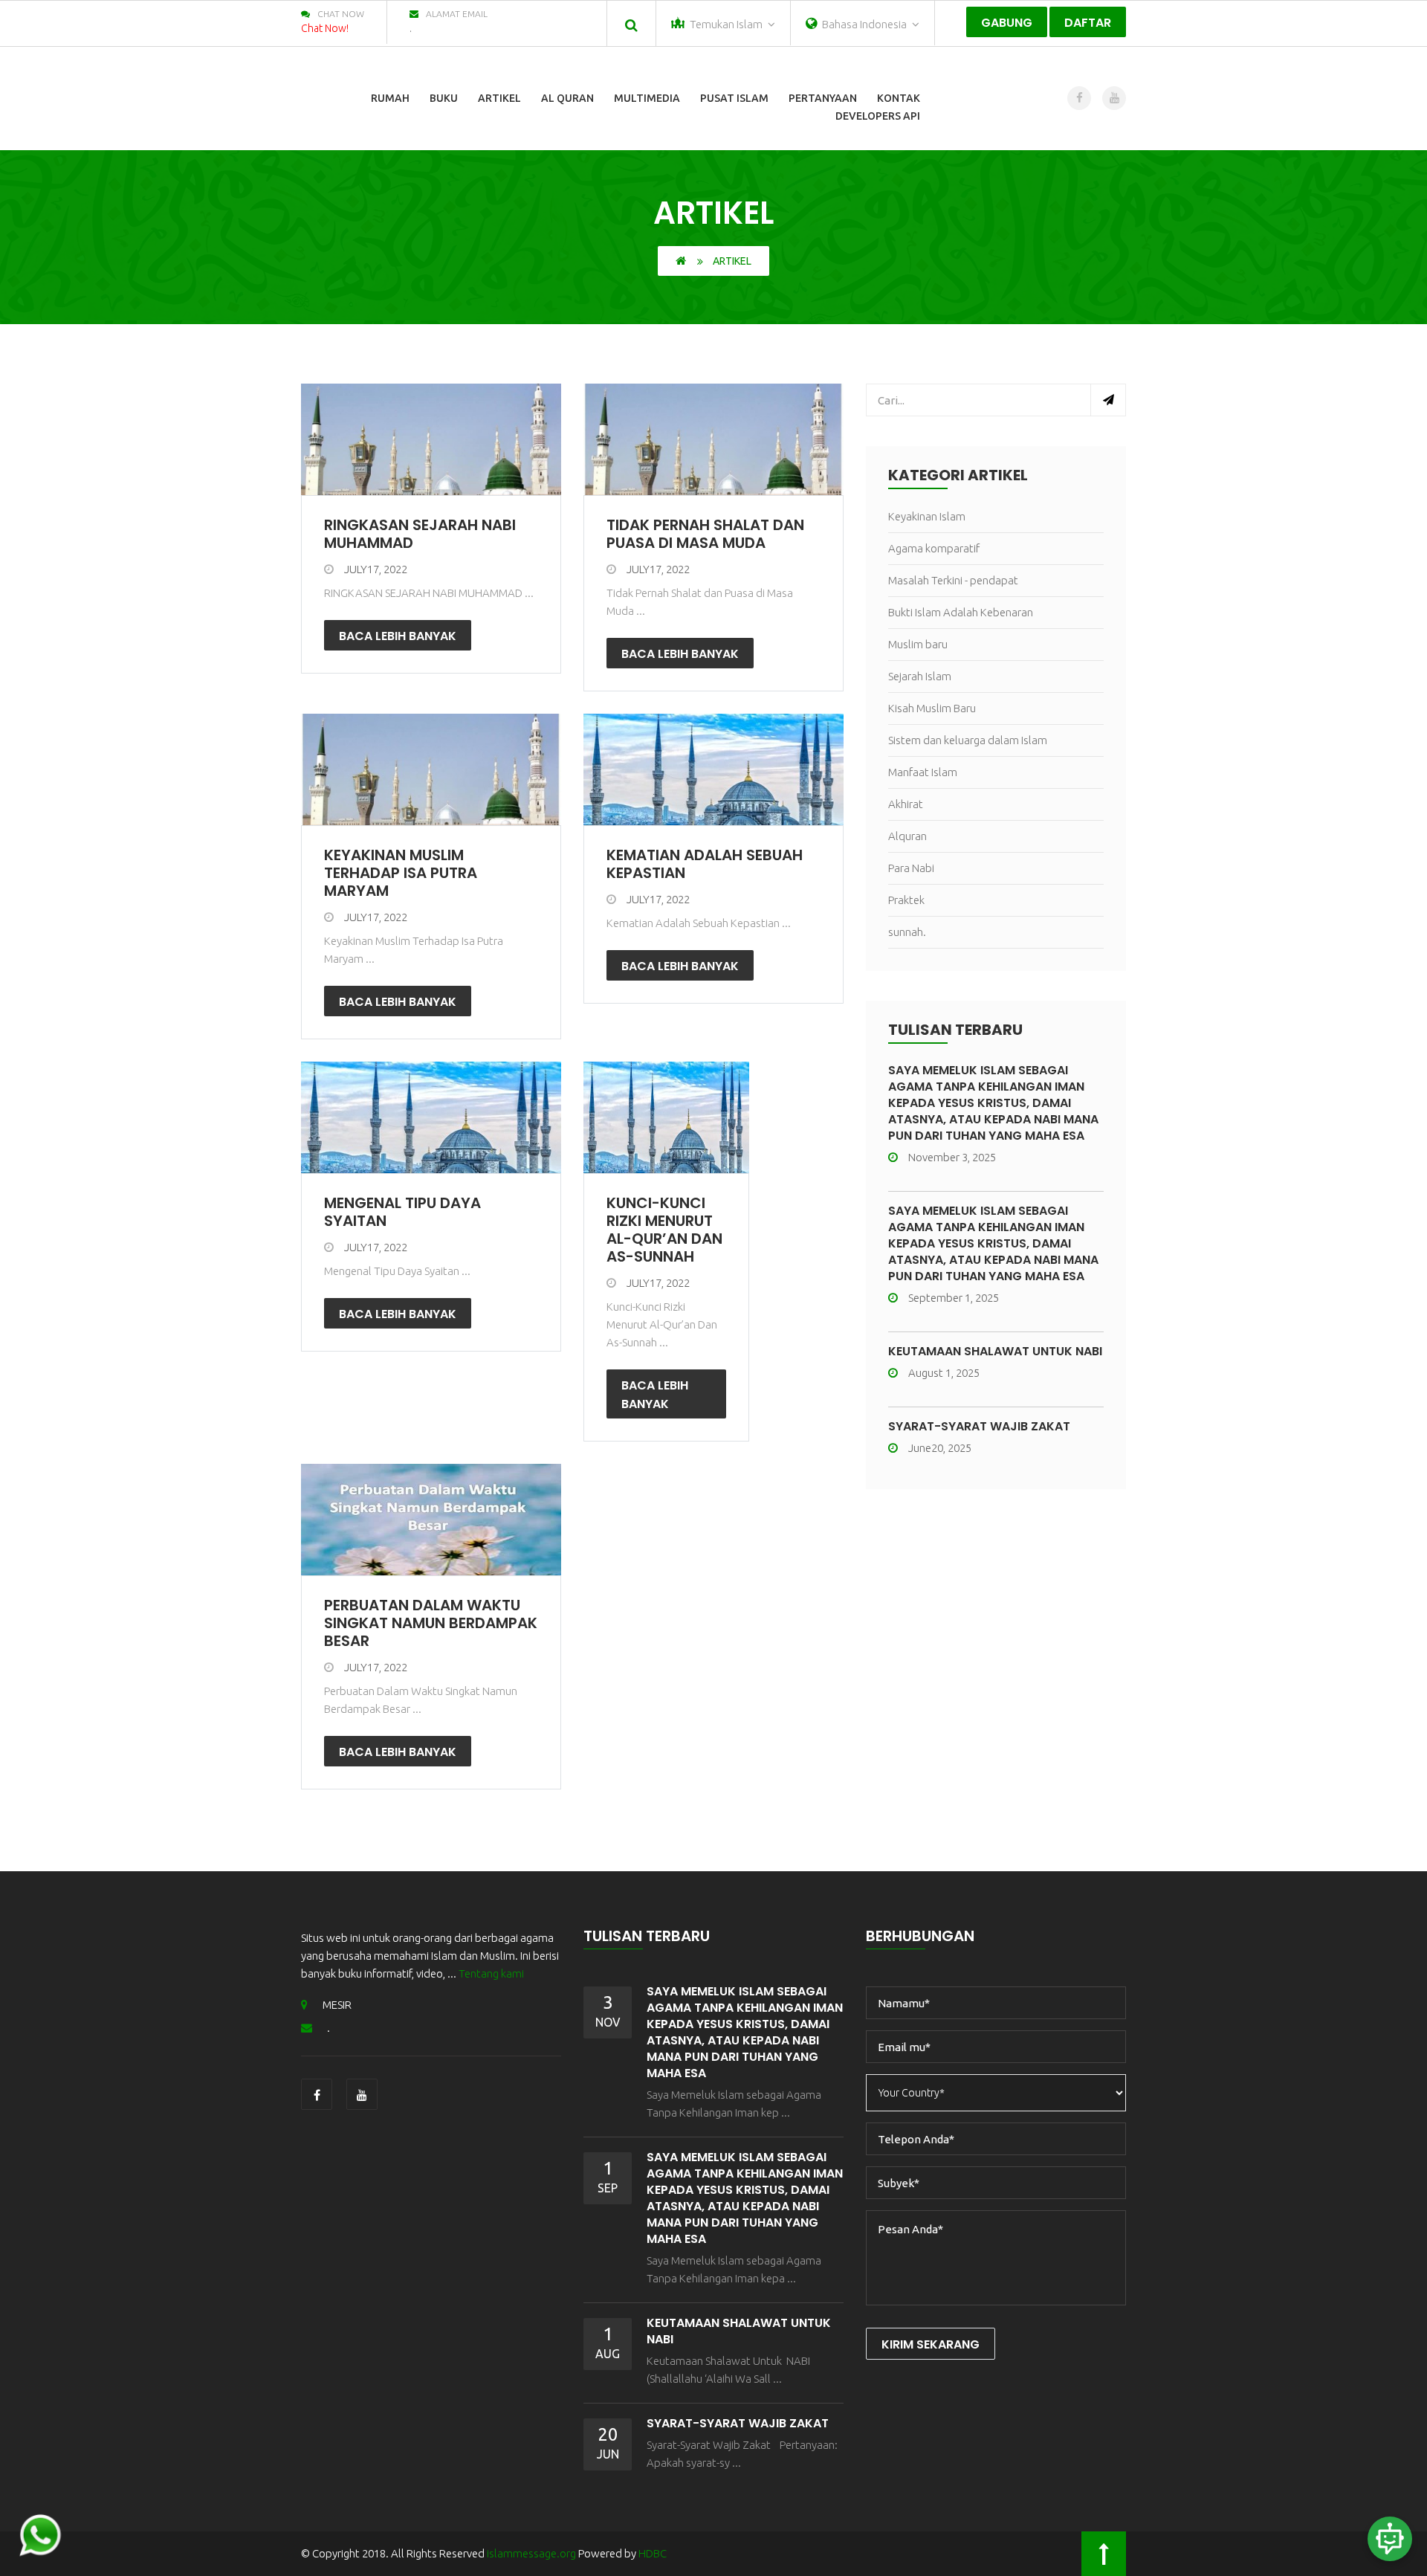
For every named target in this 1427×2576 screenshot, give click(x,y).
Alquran (907, 836)
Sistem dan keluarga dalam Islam (968, 740)
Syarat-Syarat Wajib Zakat (979, 1426)
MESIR (337, 2005)
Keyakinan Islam (927, 516)
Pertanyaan (823, 98)
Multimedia (647, 98)
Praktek (906, 900)
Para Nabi (911, 868)
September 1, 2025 (954, 1298)
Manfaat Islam (923, 772)
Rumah (390, 98)
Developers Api (878, 116)
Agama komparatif (934, 548)
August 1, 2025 (944, 1373)
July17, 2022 (376, 569)
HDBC (653, 2553)
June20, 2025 (940, 1448)
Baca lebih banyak (398, 636)
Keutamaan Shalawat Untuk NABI (995, 1351)
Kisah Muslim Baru (932, 708)
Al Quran (567, 98)
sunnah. (907, 932)
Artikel (499, 98)
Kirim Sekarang (931, 2344)
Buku (444, 98)
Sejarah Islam (920, 676)
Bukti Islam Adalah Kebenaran (961, 612)
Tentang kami (491, 1973)
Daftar (1088, 23)
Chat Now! (325, 28)
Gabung (1007, 23)
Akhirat (906, 804)
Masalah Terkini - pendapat (953, 580)
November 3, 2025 (952, 1157)
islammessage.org (531, 2553)
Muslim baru (918, 644)
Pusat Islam (734, 98)
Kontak (899, 98)
